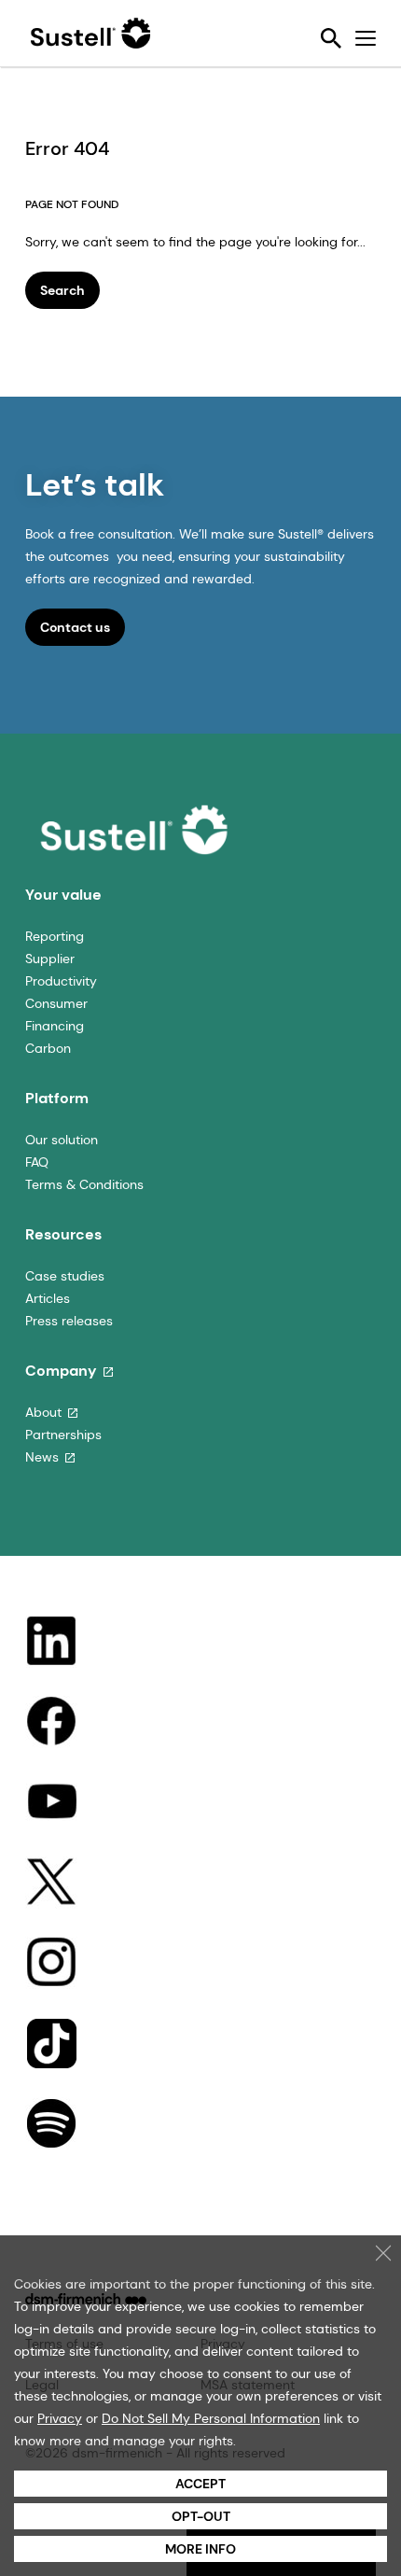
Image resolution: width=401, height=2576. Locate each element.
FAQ (37, 1162)
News (42, 1457)
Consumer (56, 1003)
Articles (48, 1298)
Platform (57, 1098)
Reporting (55, 936)
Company (61, 1371)
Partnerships (63, 1435)
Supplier (50, 959)
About (43, 1412)
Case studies (65, 1276)
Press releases (69, 1321)
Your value (63, 895)
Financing (55, 1026)
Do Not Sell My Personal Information (211, 2418)
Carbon (48, 1048)
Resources (63, 1234)
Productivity (61, 981)
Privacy (60, 2418)
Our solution (62, 1140)
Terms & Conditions (84, 1184)
